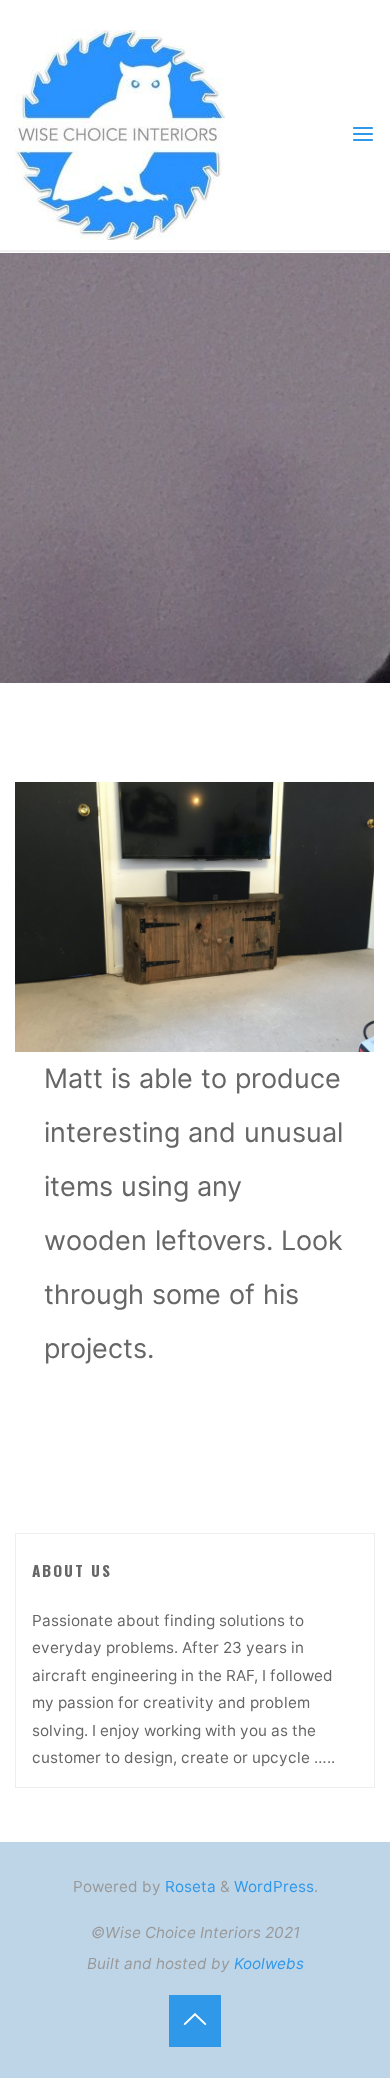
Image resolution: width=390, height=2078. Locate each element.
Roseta (188, 1886)
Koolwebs (269, 1963)
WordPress (274, 1886)
